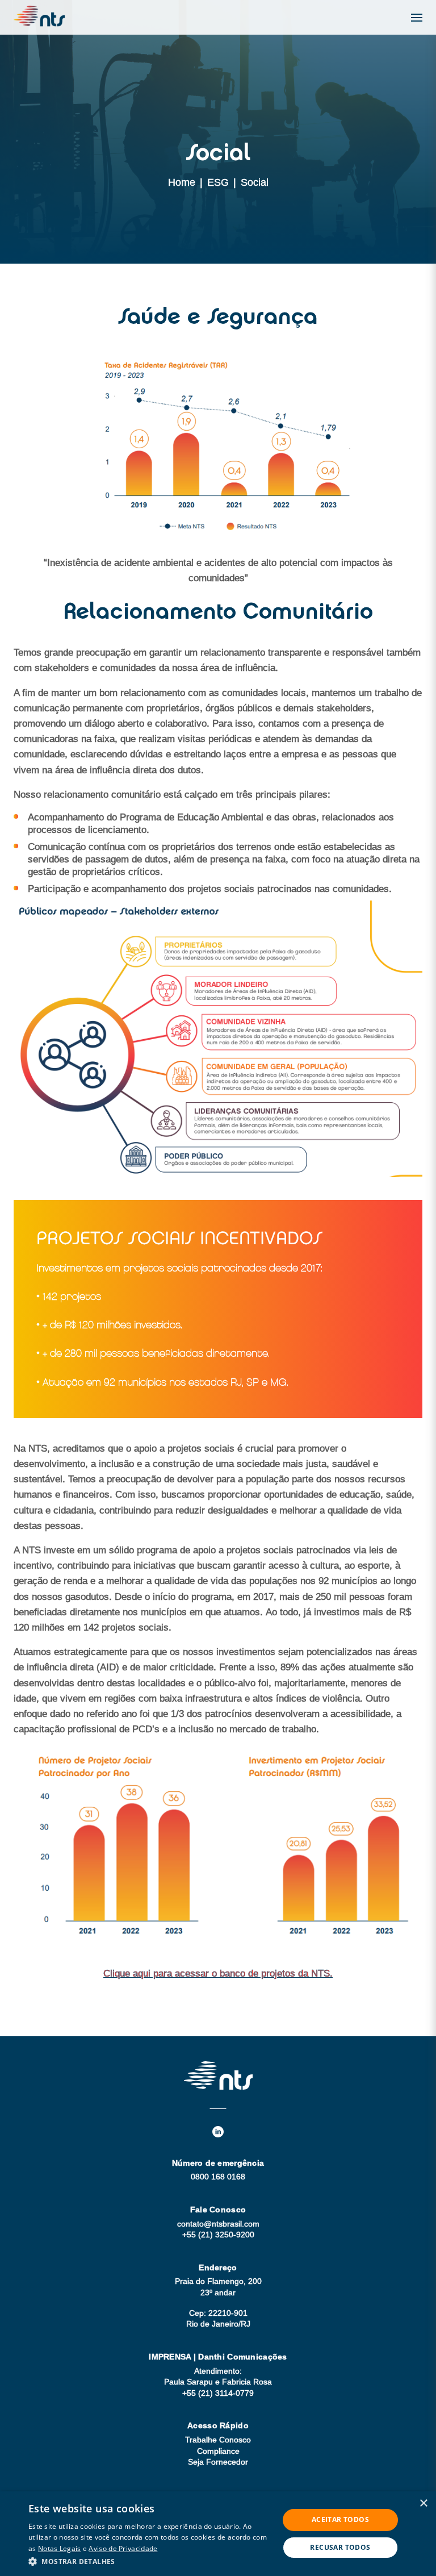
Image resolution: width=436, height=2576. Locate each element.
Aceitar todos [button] (340, 2519)
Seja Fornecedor (218, 2462)
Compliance (218, 2451)
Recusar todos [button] (340, 2547)
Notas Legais (60, 2548)
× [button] (423, 2504)
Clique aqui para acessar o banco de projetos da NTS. (218, 1973)
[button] (150, 2561)
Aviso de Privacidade (123, 2548)
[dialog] (218, 2534)
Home (182, 182)
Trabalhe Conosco (218, 2440)
